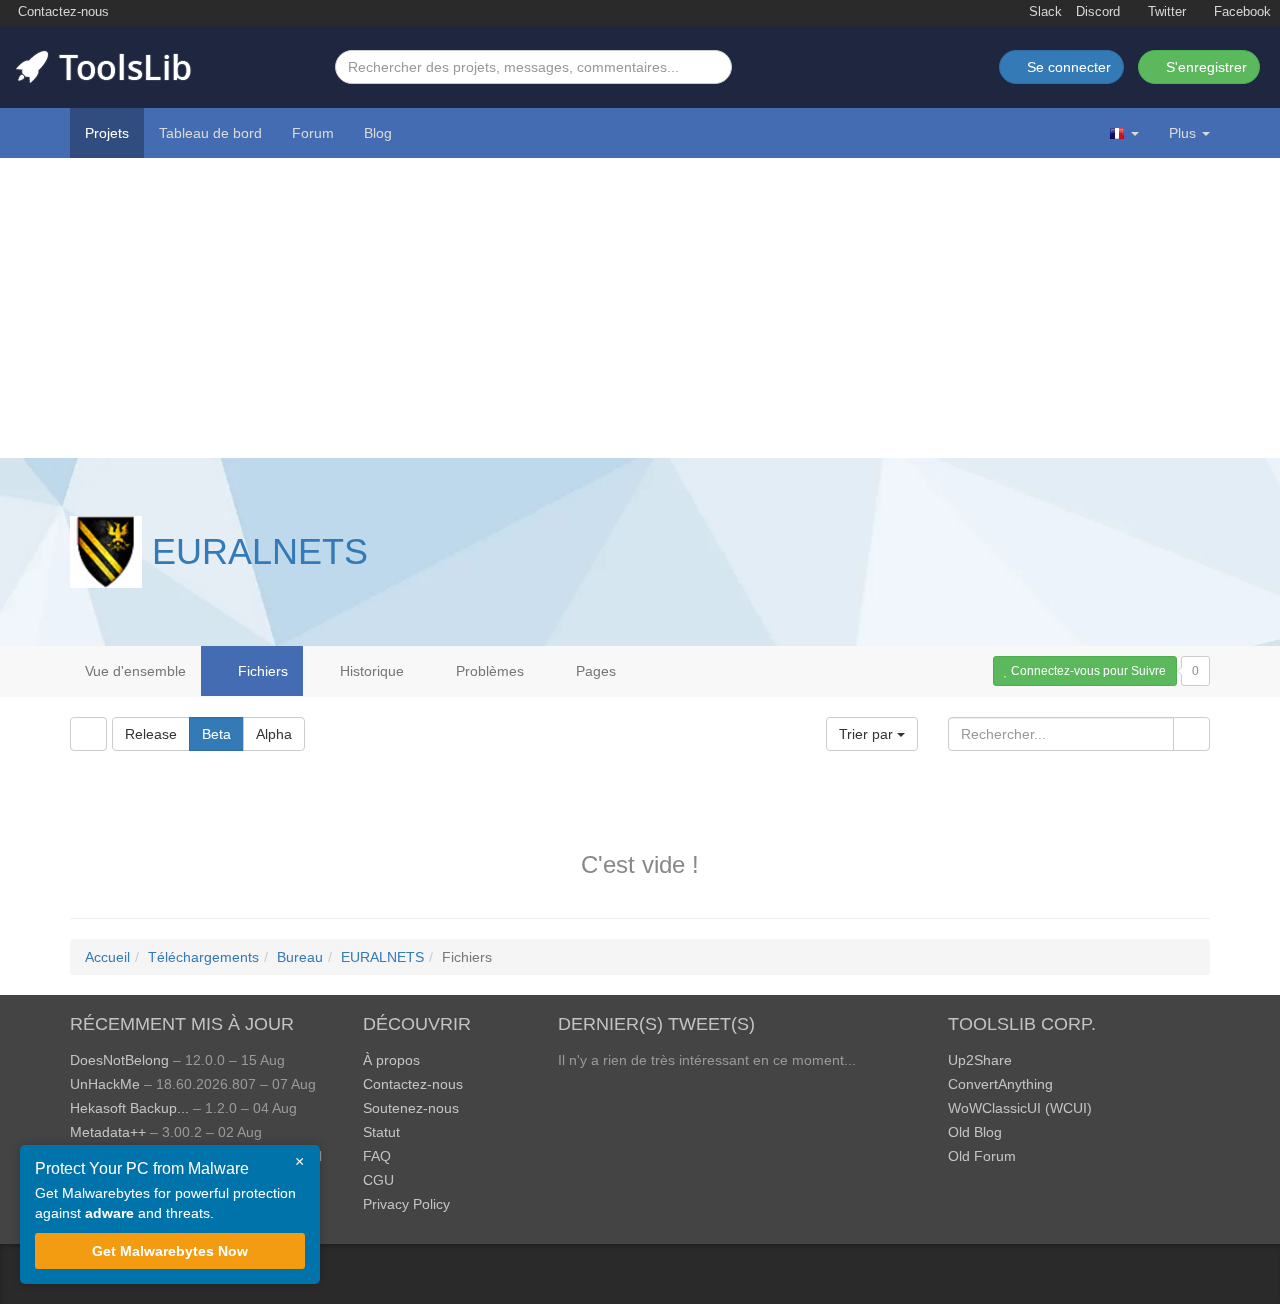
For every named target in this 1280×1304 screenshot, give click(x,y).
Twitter (1165, 12)
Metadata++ (108, 1132)
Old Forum (982, 1156)
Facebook (1240, 12)
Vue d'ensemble (135, 671)
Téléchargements (203, 957)
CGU (378, 1180)
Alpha (274, 734)
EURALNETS (260, 551)
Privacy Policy (406, 1204)
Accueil (107, 957)
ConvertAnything (1000, 1084)
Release (151, 734)
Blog (378, 133)
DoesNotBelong (119, 1060)
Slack (1043, 12)
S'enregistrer (1204, 67)
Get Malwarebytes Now (170, 1251)
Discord (1098, 12)
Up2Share (980, 1060)
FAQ (377, 1156)
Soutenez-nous (411, 1108)
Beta (216, 734)
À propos (391, 1060)
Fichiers (261, 671)
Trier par (868, 734)
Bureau (300, 957)
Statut (381, 1132)
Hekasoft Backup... (129, 1108)
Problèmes (488, 671)
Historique (370, 671)
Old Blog (975, 1132)
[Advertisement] (640, 308)
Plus (1182, 133)
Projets (107, 133)
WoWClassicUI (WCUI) (1020, 1108)
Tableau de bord (210, 133)
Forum (313, 133)
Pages (594, 671)
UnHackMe (105, 1084)
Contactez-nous (61, 12)
